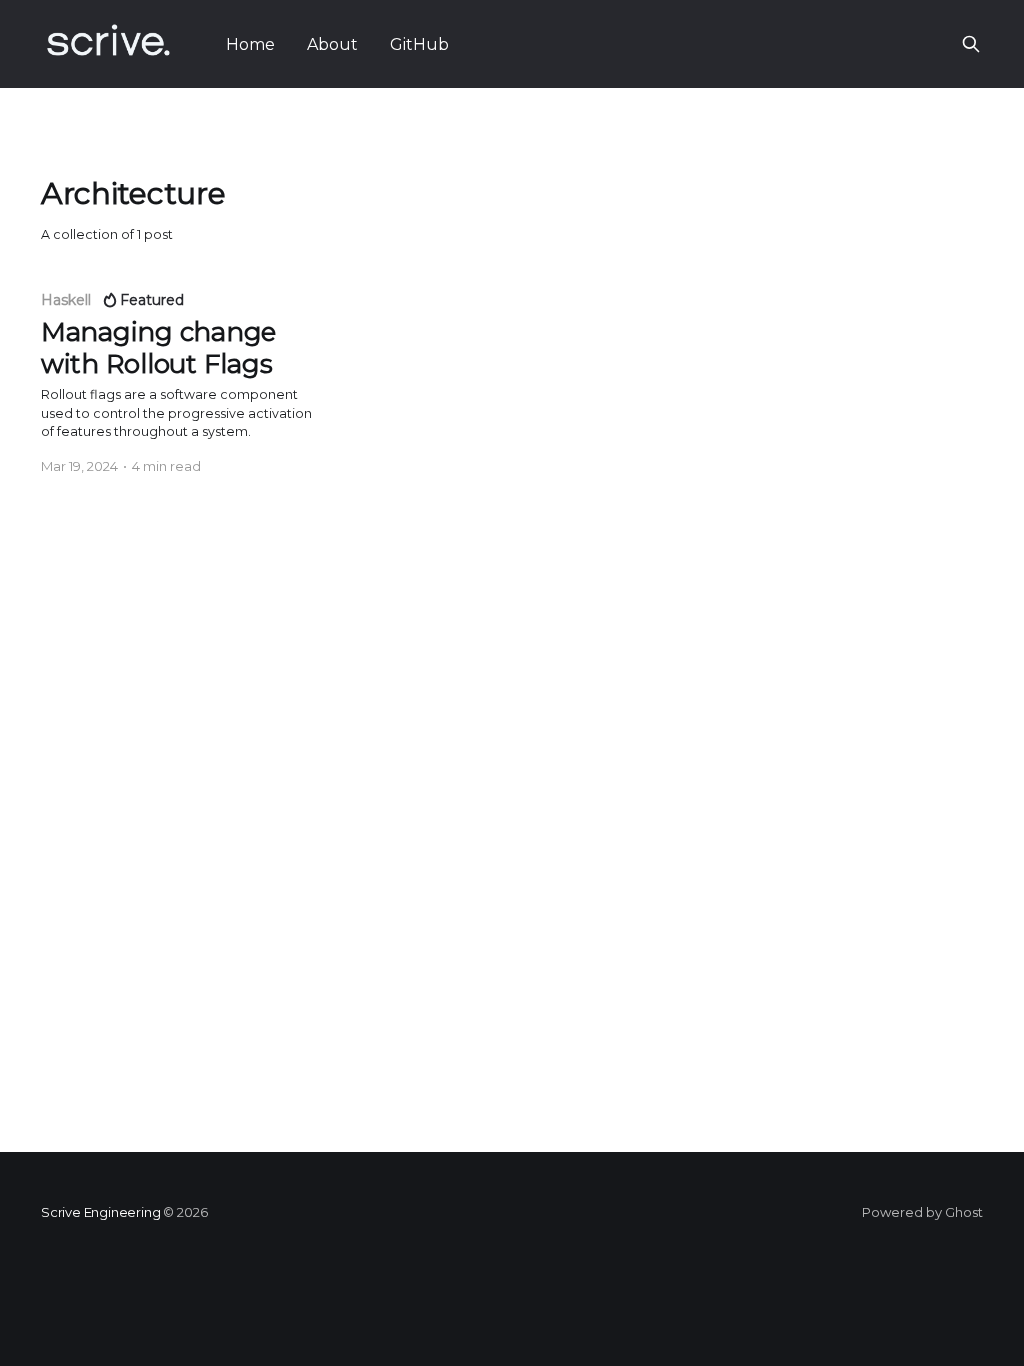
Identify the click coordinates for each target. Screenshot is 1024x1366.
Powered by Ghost (922, 1212)
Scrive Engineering (101, 1212)
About (332, 44)
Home (250, 44)
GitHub (419, 44)
